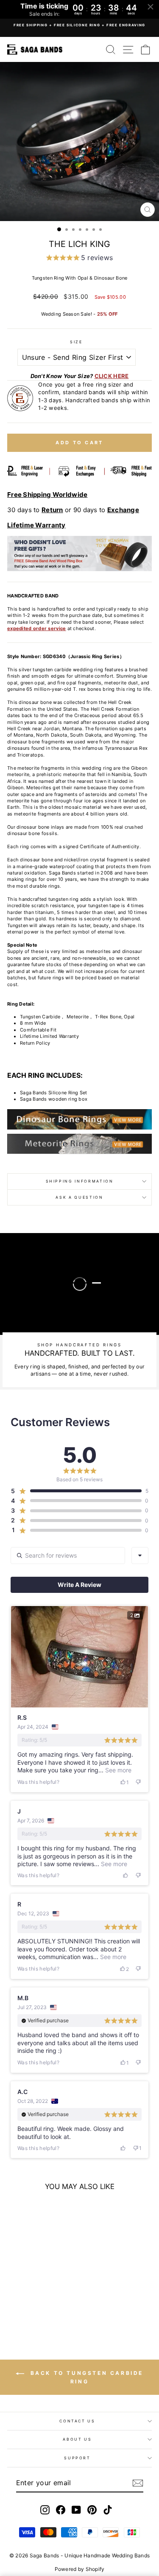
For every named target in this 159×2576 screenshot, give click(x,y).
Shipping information (80, 1181)
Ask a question (79, 1197)
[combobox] (140, 1556)
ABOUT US (77, 2439)
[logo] (35, 49)
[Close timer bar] (151, 7)
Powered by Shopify (80, 2569)
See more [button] (117, 1770)
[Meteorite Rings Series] (79, 1142)
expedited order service (36, 628)
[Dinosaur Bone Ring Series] (79, 1119)
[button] (79, 259)
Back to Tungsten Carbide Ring (85, 2377)
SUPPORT (77, 2458)
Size (76, 342)
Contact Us (77, 2421)
